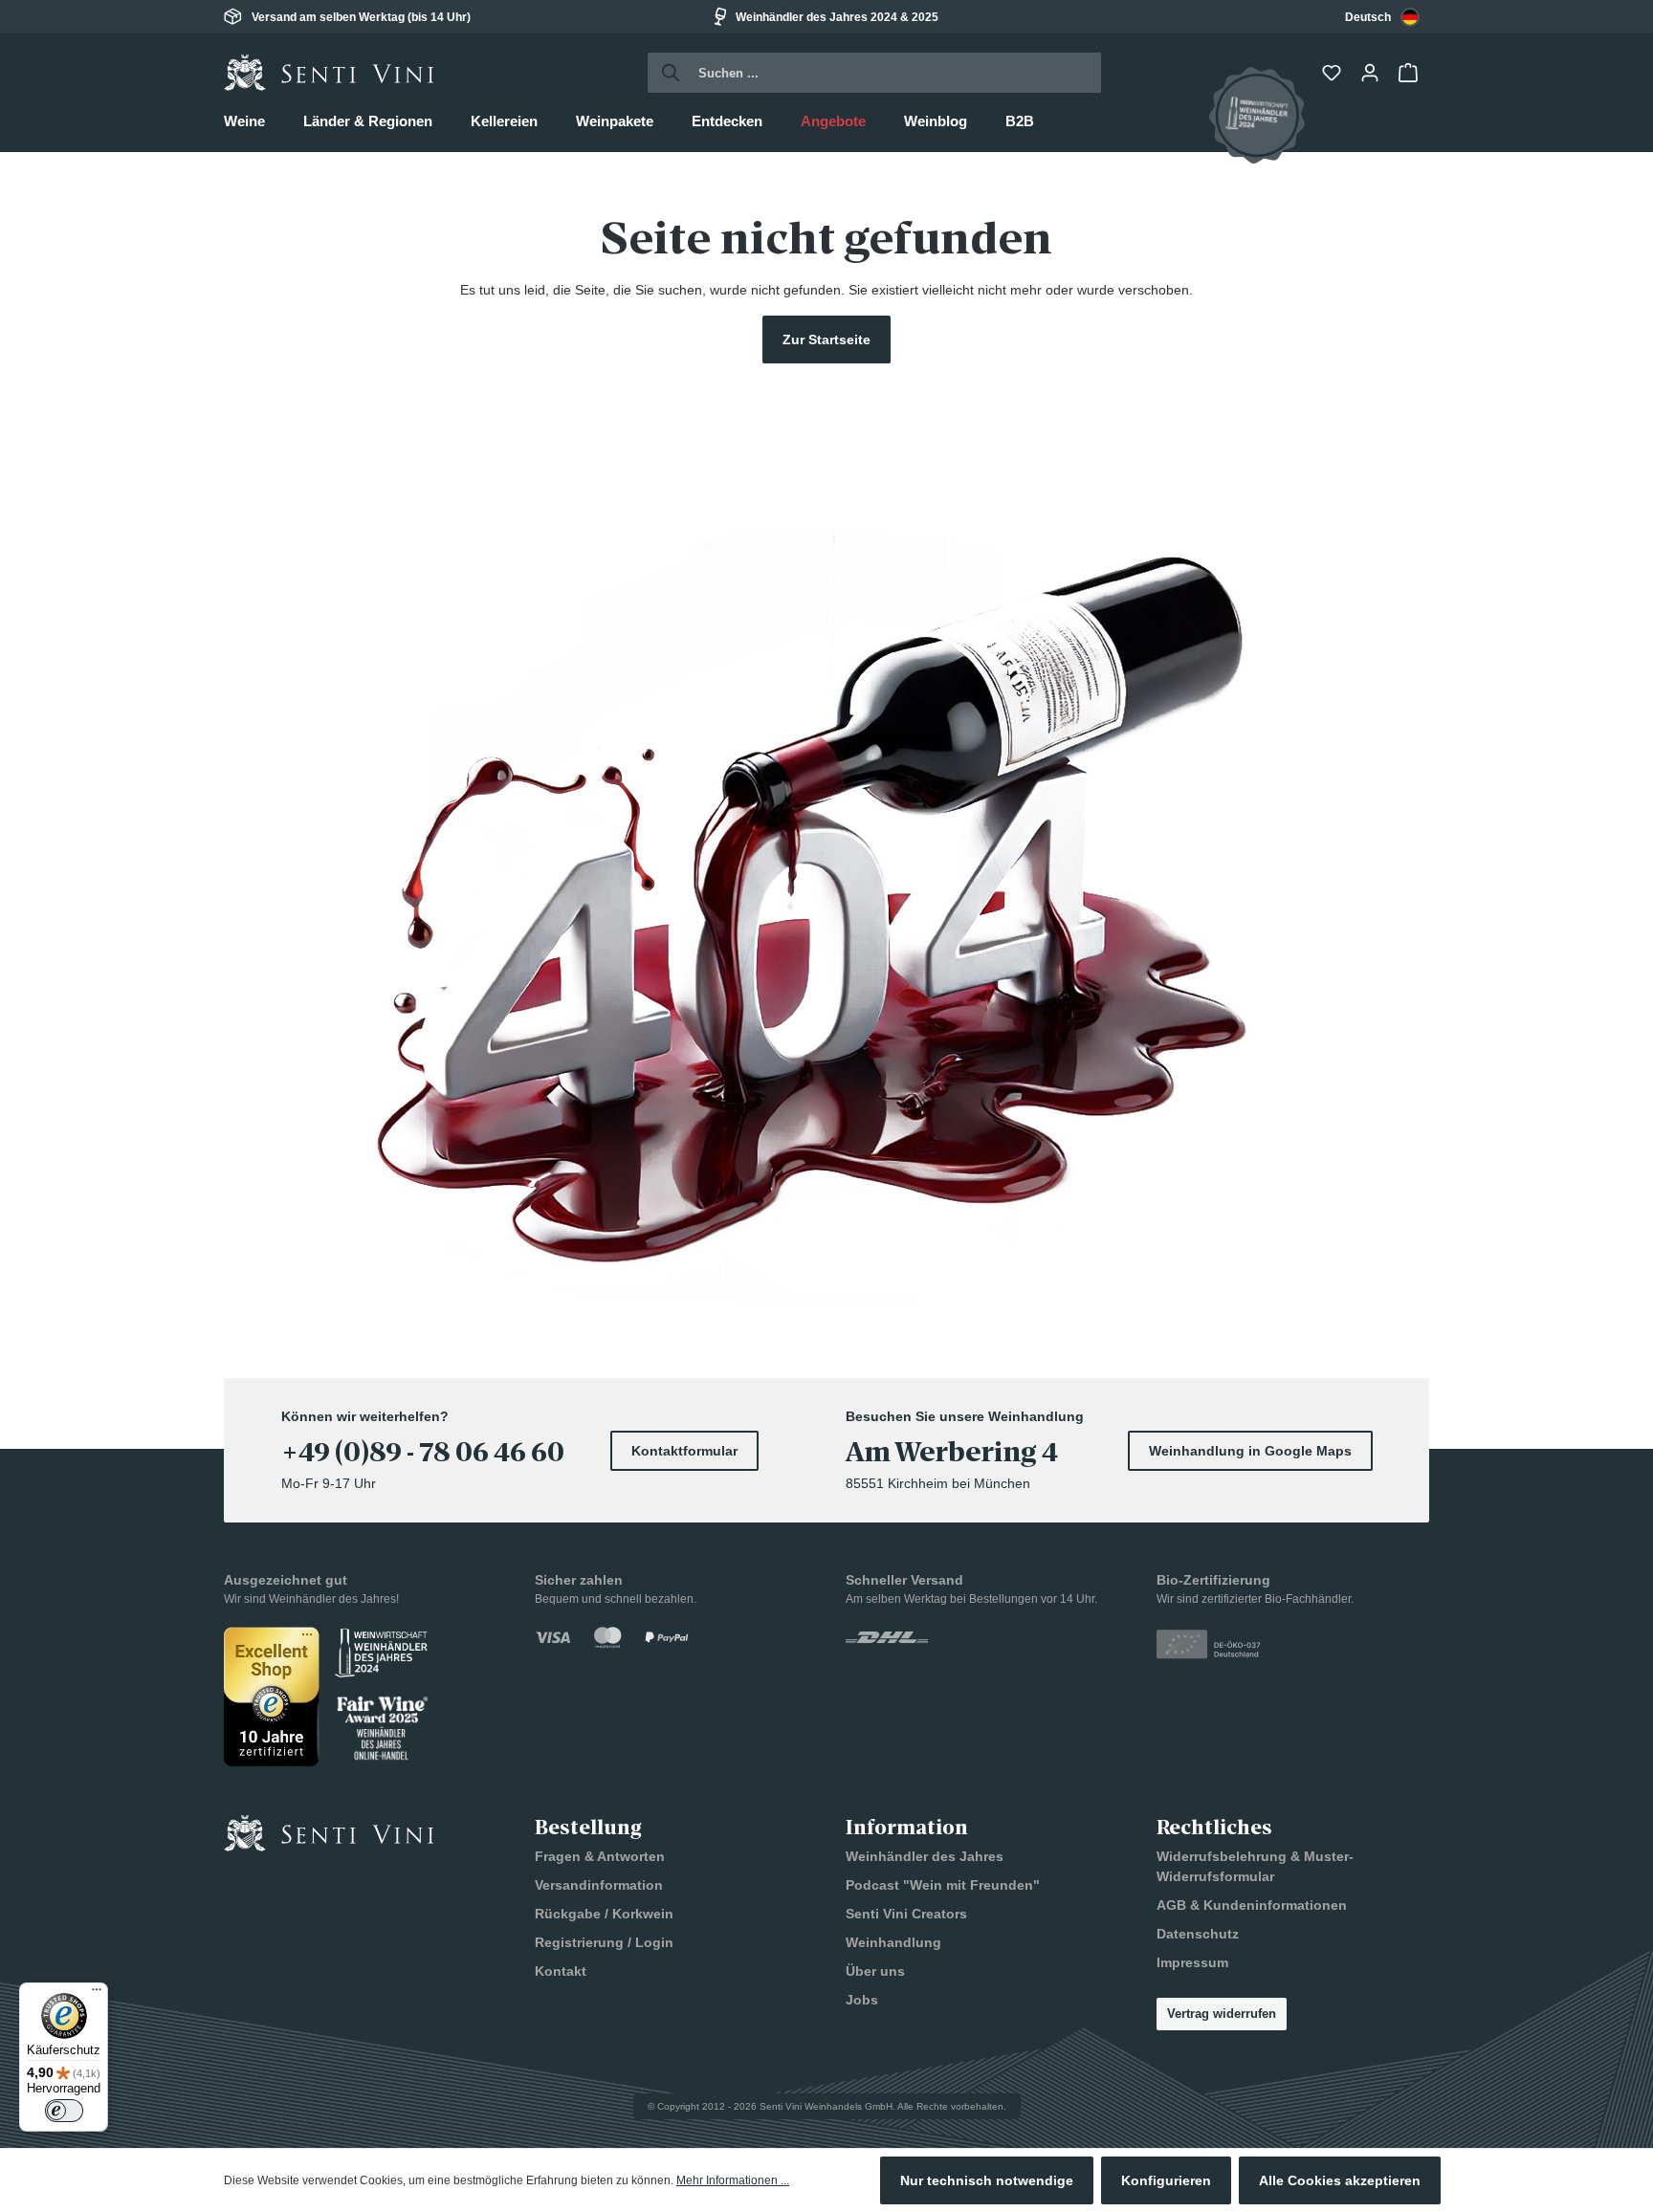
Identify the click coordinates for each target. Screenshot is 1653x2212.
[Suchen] (665, 73)
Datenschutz (1198, 1934)
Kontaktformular (684, 1451)
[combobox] (1382, 17)
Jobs (862, 2000)
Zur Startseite (826, 339)
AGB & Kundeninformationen (1252, 1905)
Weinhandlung (893, 1942)
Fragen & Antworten (600, 1856)
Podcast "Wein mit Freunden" (943, 1885)
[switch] (64, 2111)
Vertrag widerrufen (1222, 2014)
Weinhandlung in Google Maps (1250, 1451)
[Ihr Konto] (1372, 73)
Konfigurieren (1166, 2180)
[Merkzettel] (1333, 73)
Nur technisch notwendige (987, 2180)
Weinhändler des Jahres (925, 1856)
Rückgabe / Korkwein (604, 1914)
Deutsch (1368, 17)
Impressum (1192, 1962)
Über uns (875, 1971)
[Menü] (97, 1994)
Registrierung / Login (604, 1942)
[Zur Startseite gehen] (329, 73)
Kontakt (561, 1971)
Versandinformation (599, 1885)
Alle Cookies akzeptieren (1340, 2180)
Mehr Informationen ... (733, 2180)
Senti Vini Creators (906, 1914)
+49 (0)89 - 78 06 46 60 (423, 1453)
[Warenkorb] (1410, 73)
